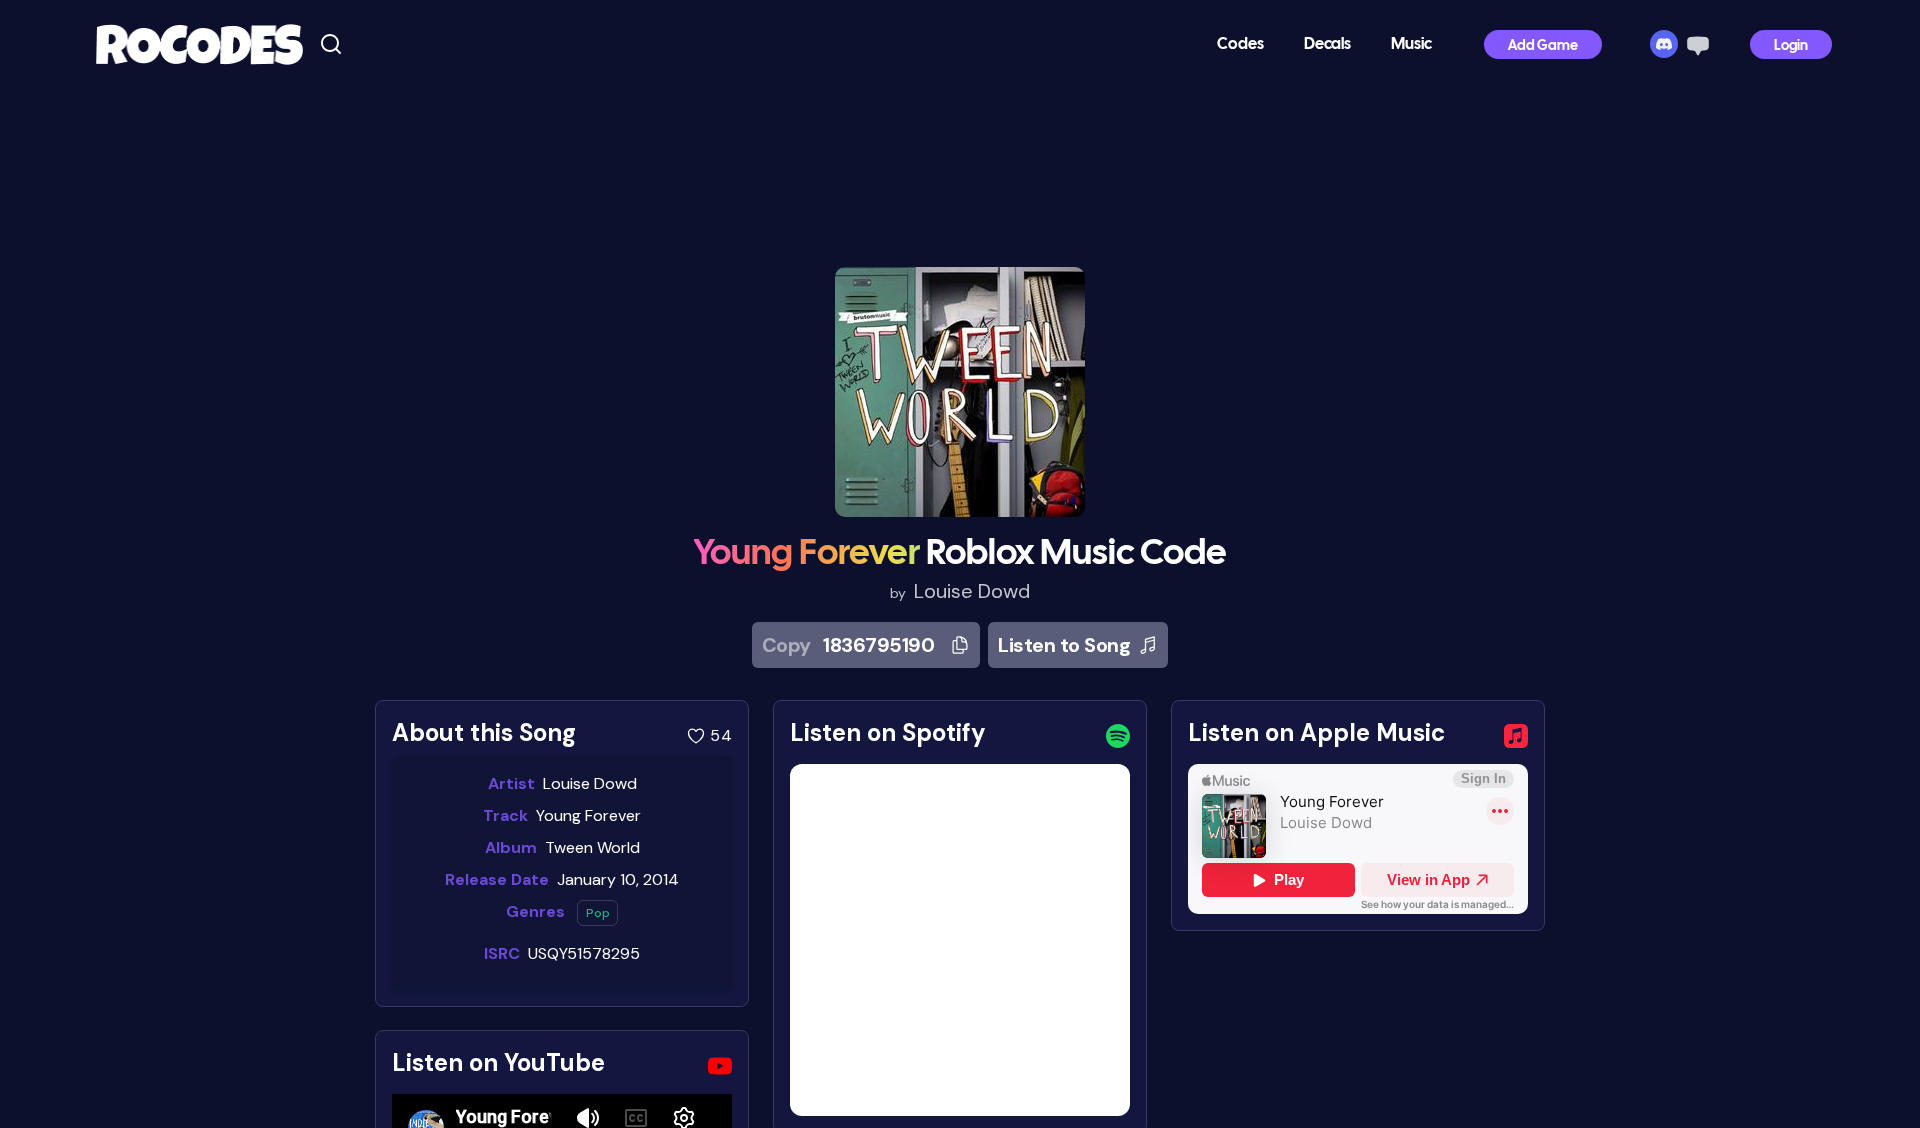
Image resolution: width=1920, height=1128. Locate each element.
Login (1791, 46)
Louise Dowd (972, 591)
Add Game (1543, 46)
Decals (1327, 44)
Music (1411, 44)
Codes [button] (1240, 44)
